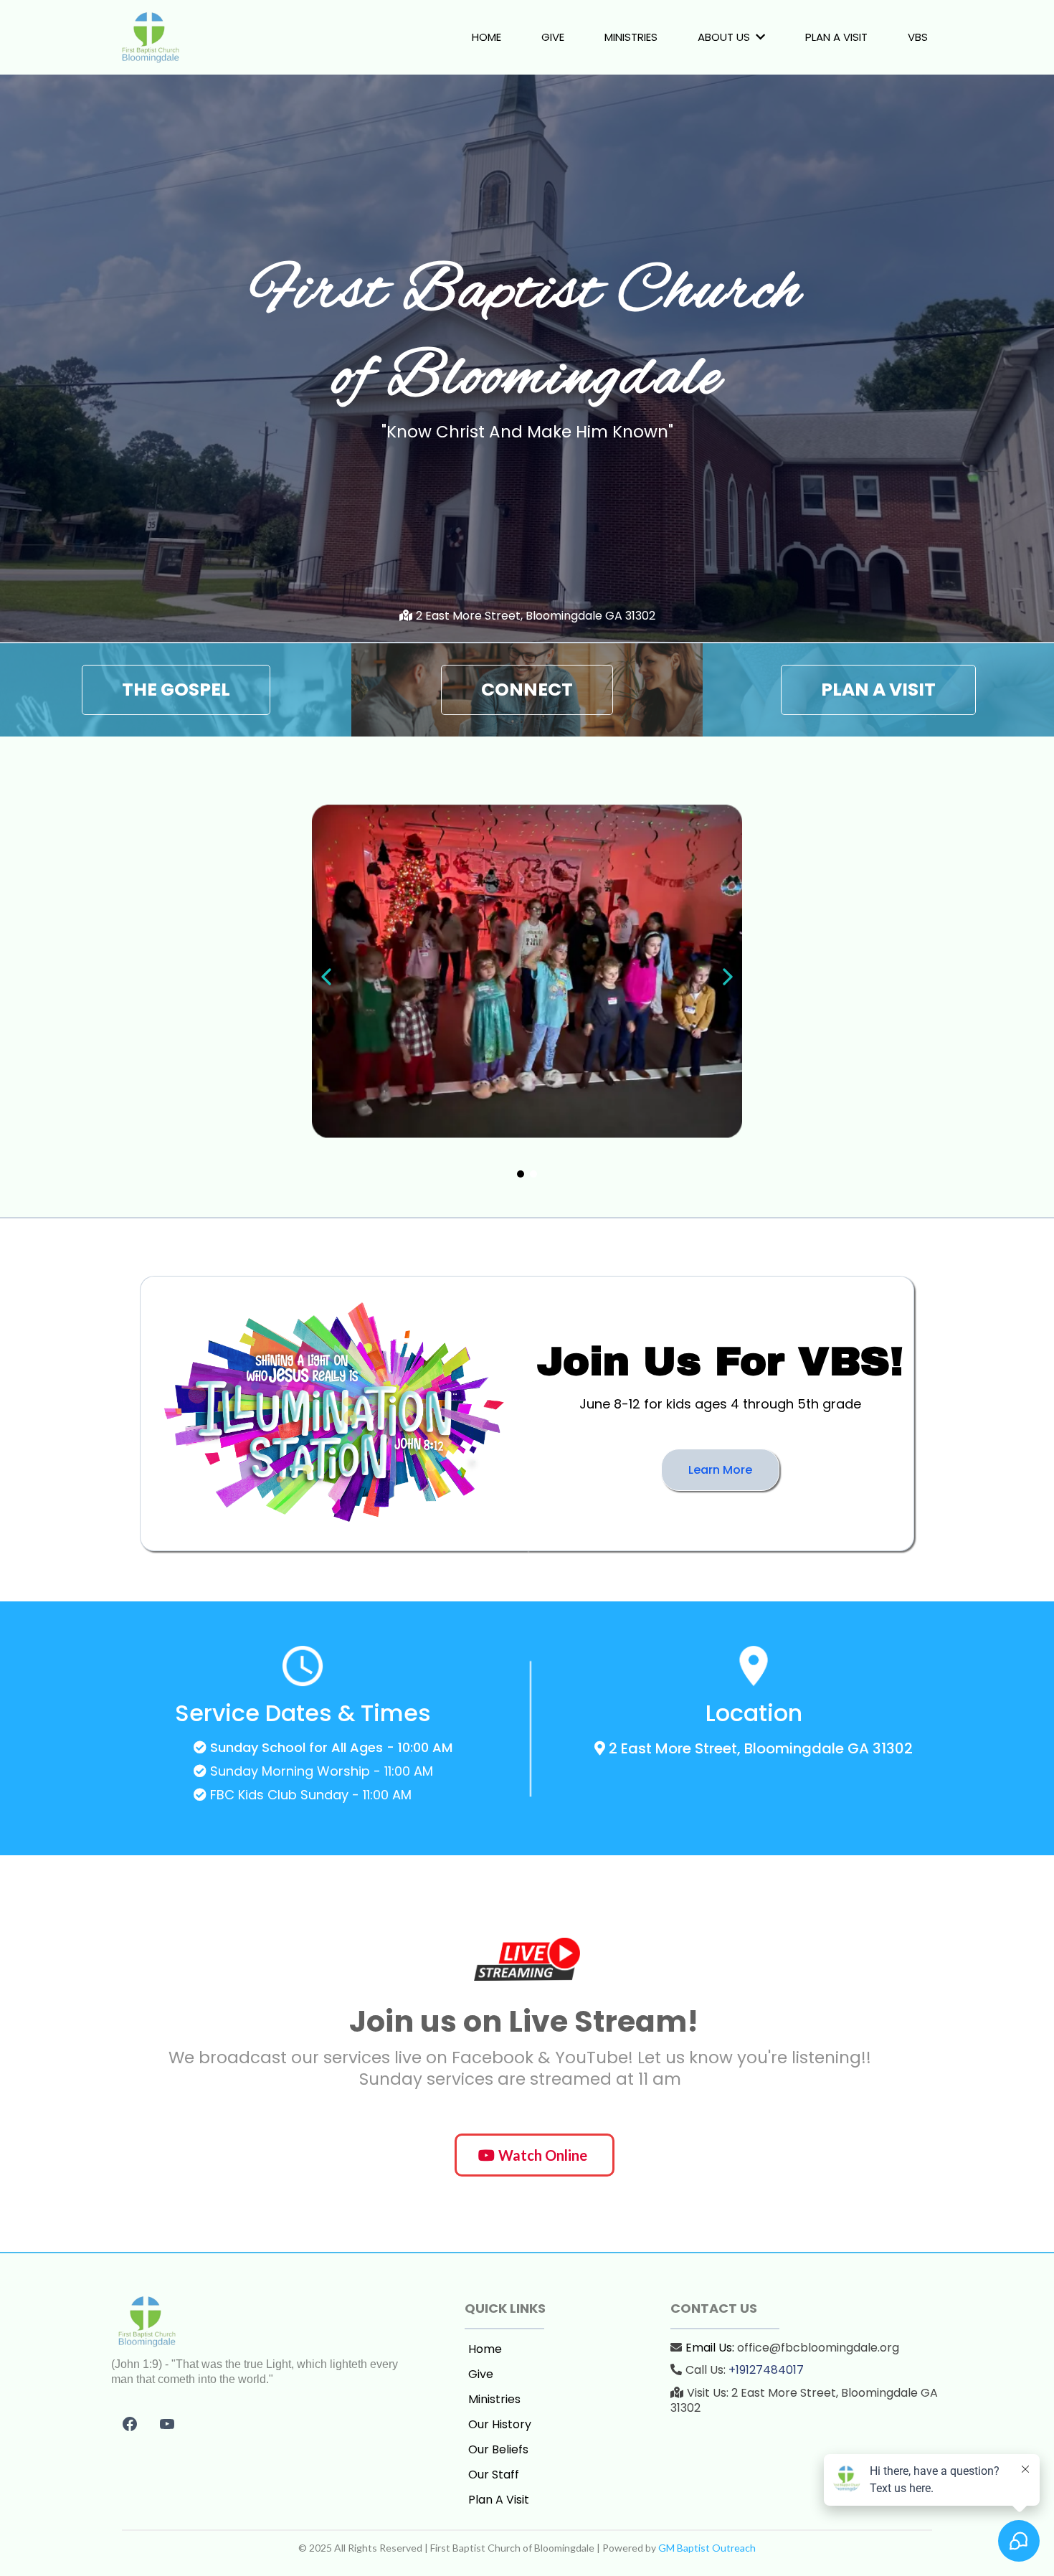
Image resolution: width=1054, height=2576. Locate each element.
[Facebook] (130, 2424)
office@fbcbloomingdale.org (818, 2348)
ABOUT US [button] (725, 37)
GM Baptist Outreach (707, 2548)
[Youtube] (167, 2424)
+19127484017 (766, 2370)
